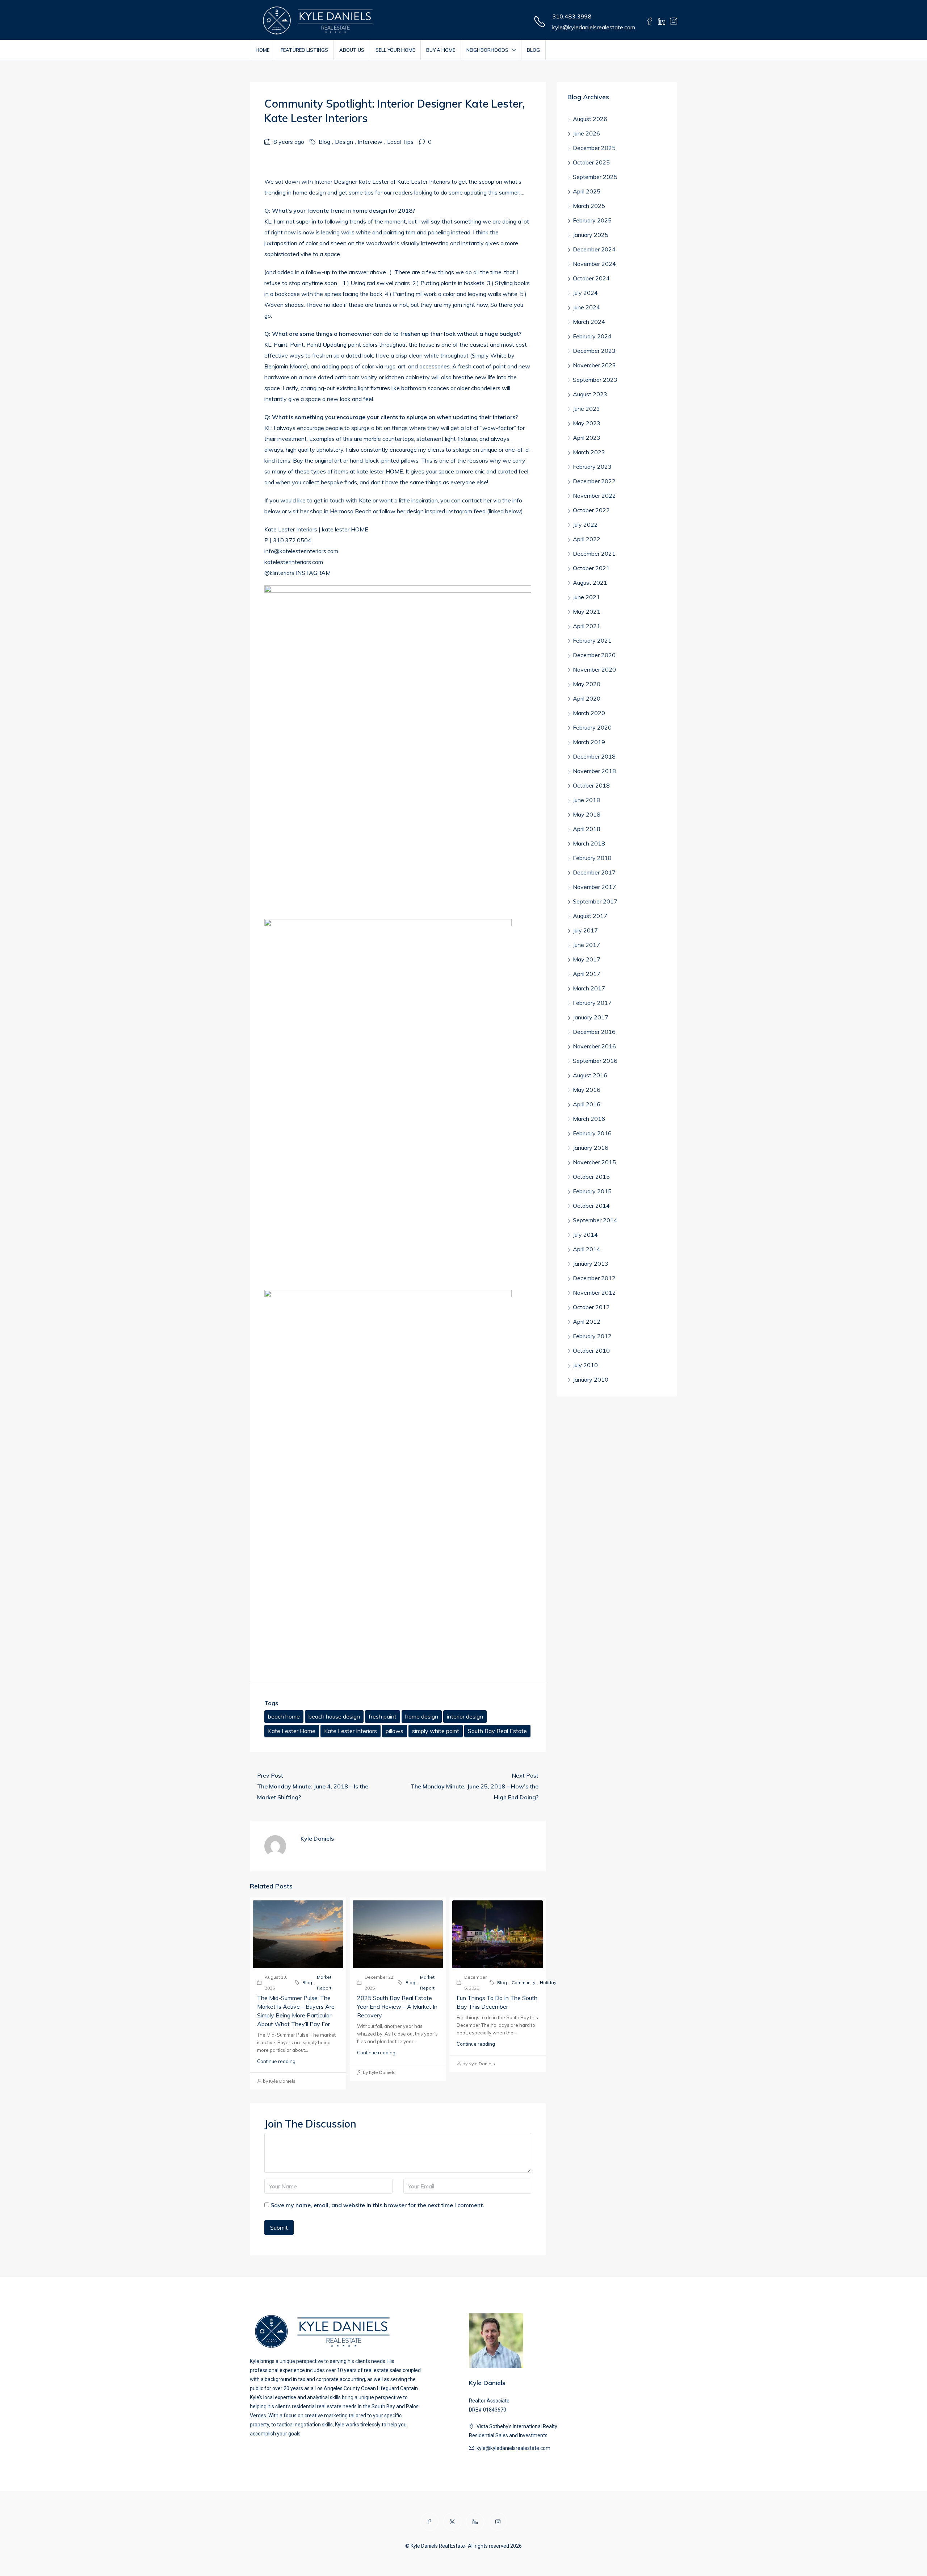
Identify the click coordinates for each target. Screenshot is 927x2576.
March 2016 (589, 1119)
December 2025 (594, 148)
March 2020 (589, 713)
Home (263, 50)
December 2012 (594, 1278)
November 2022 (594, 496)
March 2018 (589, 843)
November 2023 (594, 365)
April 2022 (587, 539)
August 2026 (590, 119)
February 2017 (592, 1003)
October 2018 (591, 785)
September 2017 (595, 901)
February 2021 (592, 640)
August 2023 (590, 394)
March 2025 (589, 206)
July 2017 (585, 930)
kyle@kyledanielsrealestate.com (594, 27)
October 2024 (591, 278)
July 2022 (585, 525)
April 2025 (587, 191)
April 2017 (587, 974)
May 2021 (587, 611)
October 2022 (591, 510)
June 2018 (586, 800)
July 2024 (585, 293)
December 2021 (594, 554)
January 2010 (591, 1379)
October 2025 (591, 162)
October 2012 (591, 1307)
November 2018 (594, 771)
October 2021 (591, 568)
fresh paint (383, 1716)
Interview (370, 142)
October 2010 (591, 1350)
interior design (465, 1716)
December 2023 (594, 351)
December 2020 (594, 655)
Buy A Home (441, 50)
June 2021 (586, 597)
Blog (533, 50)
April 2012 (587, 1322)
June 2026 (586, 133)
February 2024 (592, 336)
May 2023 (587, 423)
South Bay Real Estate (497, 1731)
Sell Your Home (395, 50)
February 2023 (592, 467)
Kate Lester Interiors (351, 1731)
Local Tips (400, 142)
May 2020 (587, 684)
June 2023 (586, 409)
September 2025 (595, 177)
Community (523, 1982)
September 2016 (595, 1061)
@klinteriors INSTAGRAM (297, 573)
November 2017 (594, 887)
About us (352, 50)
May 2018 (587, 814)
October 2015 (591, 1177)
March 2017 (589, 988)
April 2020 (587, 698)
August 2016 (590, 1075)
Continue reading (276, 2061)
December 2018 (594, 756)
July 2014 (585, 1235)
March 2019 (589, 742)
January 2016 (591, 1148)
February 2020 (592, 727)
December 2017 (594, 872)
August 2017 (590, 916)
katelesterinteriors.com (294, 562)
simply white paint (436, 1731)
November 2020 (594, 669)
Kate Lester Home (292, 1731)
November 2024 (594, 264)
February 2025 (592, 220)
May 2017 (587, 959)
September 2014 (595, 1220)
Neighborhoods (487, 50)
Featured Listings (304, 50)
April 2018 (587, 829)
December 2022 (594, 481)
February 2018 (592, 858)
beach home (284, 1716)
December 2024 (594, 249)
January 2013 (591, 1264)
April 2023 (587, 438)
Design (344, 142)
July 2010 (585, 1365)
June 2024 (586, 307)
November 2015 (594, 1162)
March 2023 (589, 452)
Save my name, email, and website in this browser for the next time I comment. (377, 2205)
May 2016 (587, 1090)
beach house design (334, 1716)
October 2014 (591, 1206)
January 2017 (591, 1017)
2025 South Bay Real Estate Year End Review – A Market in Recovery (397, 2007)
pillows (395, 1731)
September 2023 (595, 380)
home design (422, 1716)
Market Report (324, 1982)
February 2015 (592, 1191)
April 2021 (587, 626)
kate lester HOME (344, 529)
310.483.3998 (572, 16)
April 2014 (587, 1249)
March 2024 (589, 322)
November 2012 (594, 1293)
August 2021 (590, 583)
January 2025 (591, 235)
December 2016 (594, 1032)
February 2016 (592, 1133)
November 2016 (594, 1046)
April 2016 (587, 1104)
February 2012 (592, 1336)
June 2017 (586, 945)
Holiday (548, 1982)
